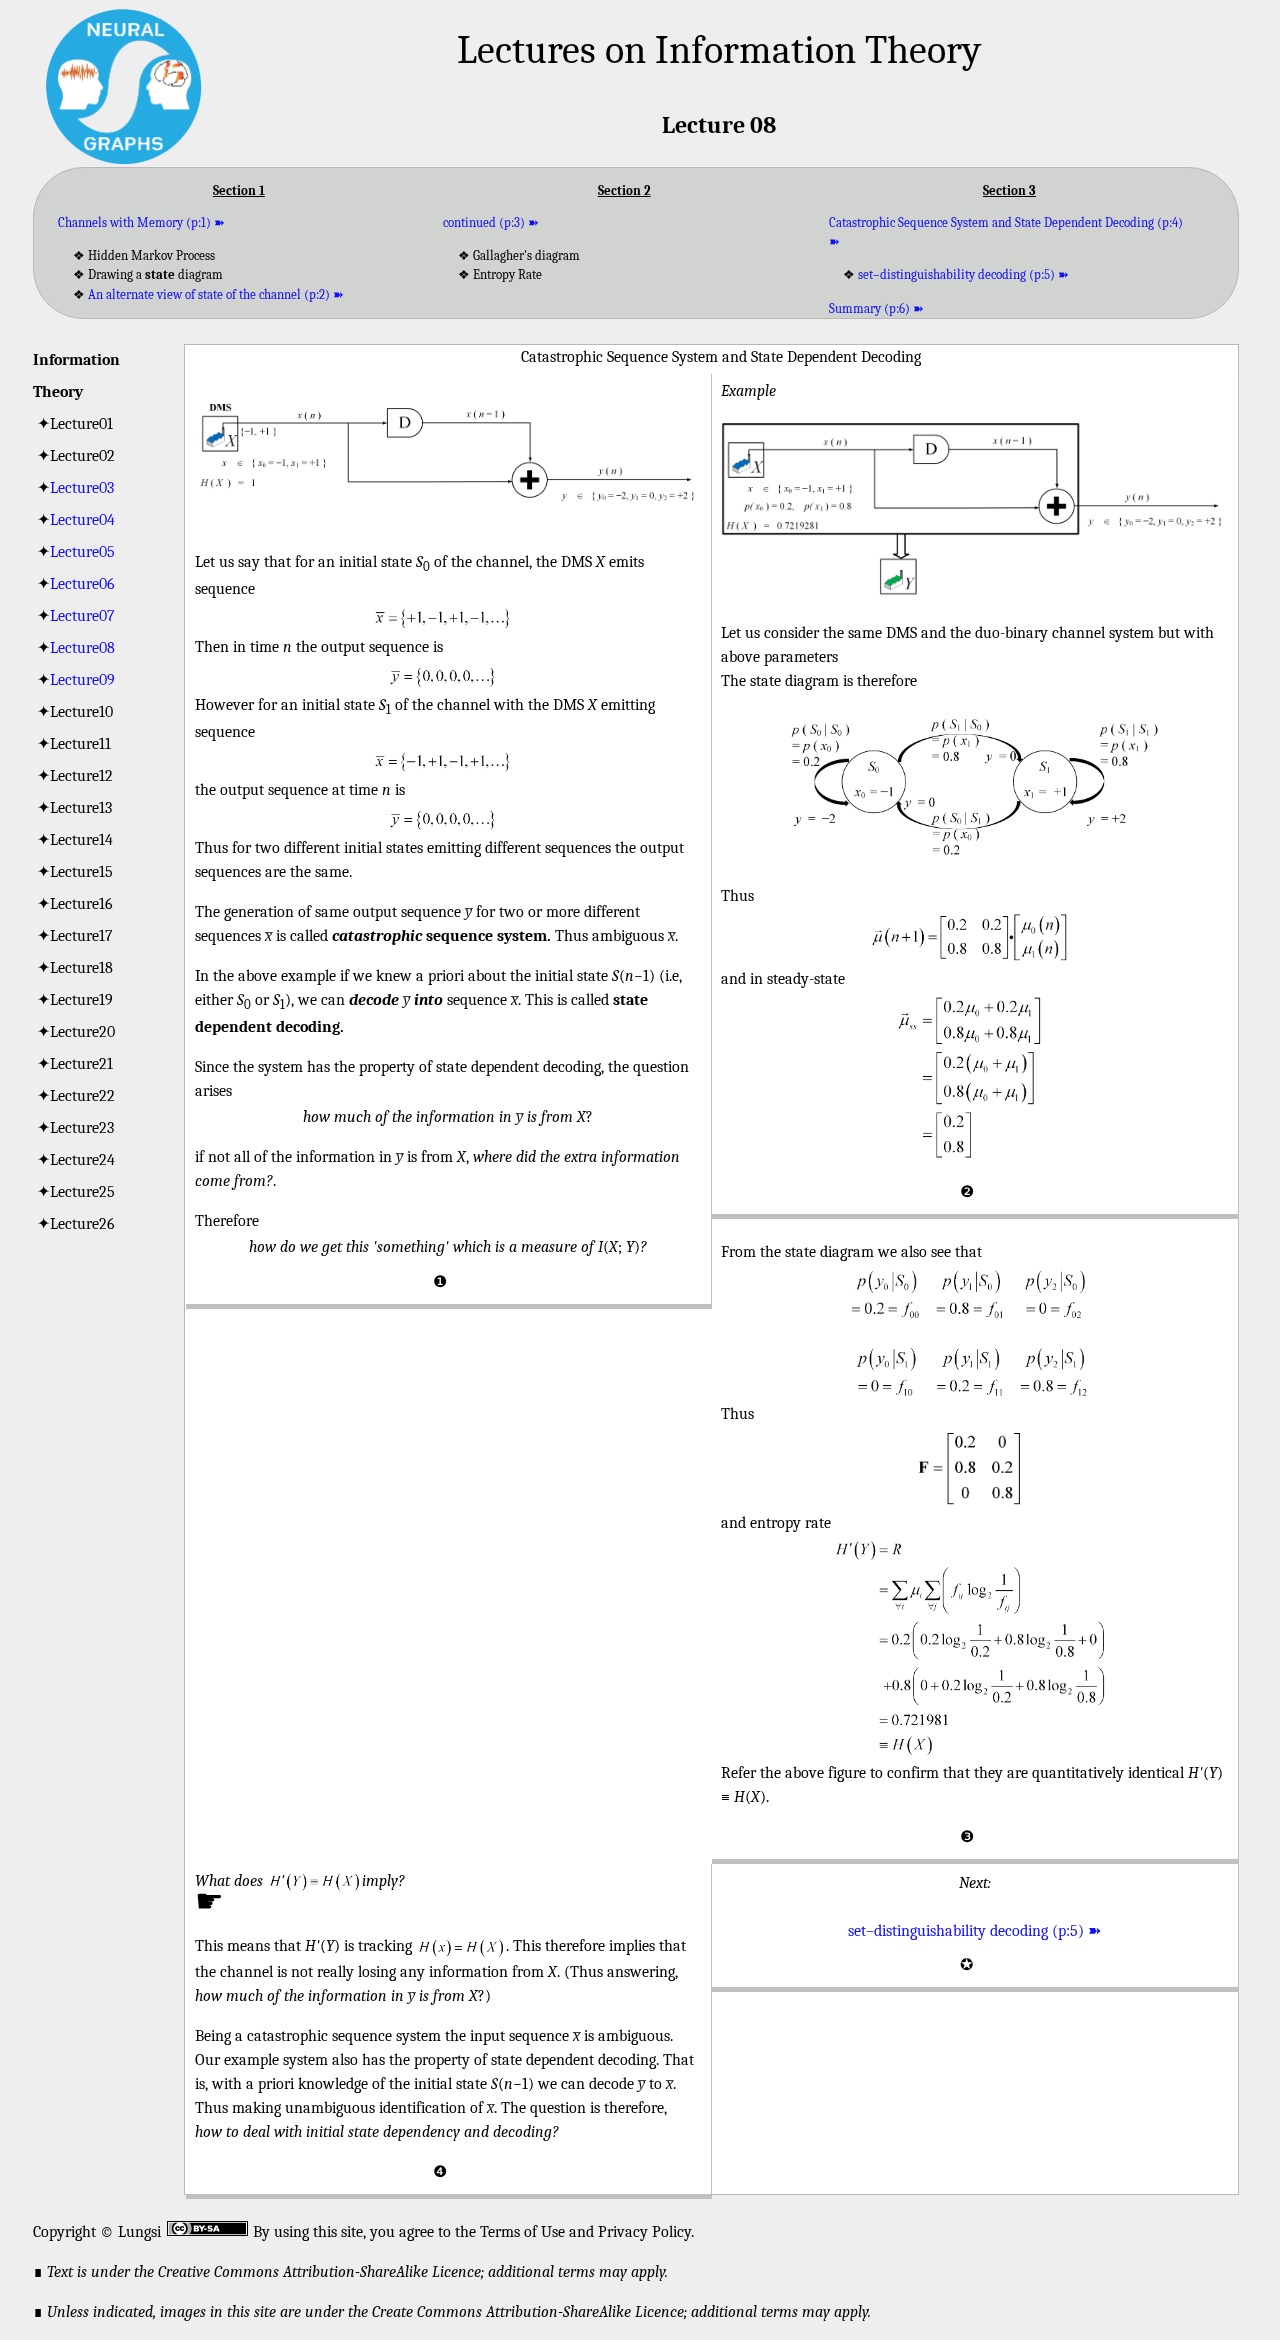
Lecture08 (82, 648)
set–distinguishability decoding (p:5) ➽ (963, 274)
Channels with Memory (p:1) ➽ (141, 222)
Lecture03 (82, 488)
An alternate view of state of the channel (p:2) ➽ (216, 294)
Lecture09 (82, 680)
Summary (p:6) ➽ (876, 308)
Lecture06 (82, 584)
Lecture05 (82, 552)
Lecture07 (82, 616)
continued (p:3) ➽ (491, 222)
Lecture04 (82, 520)
